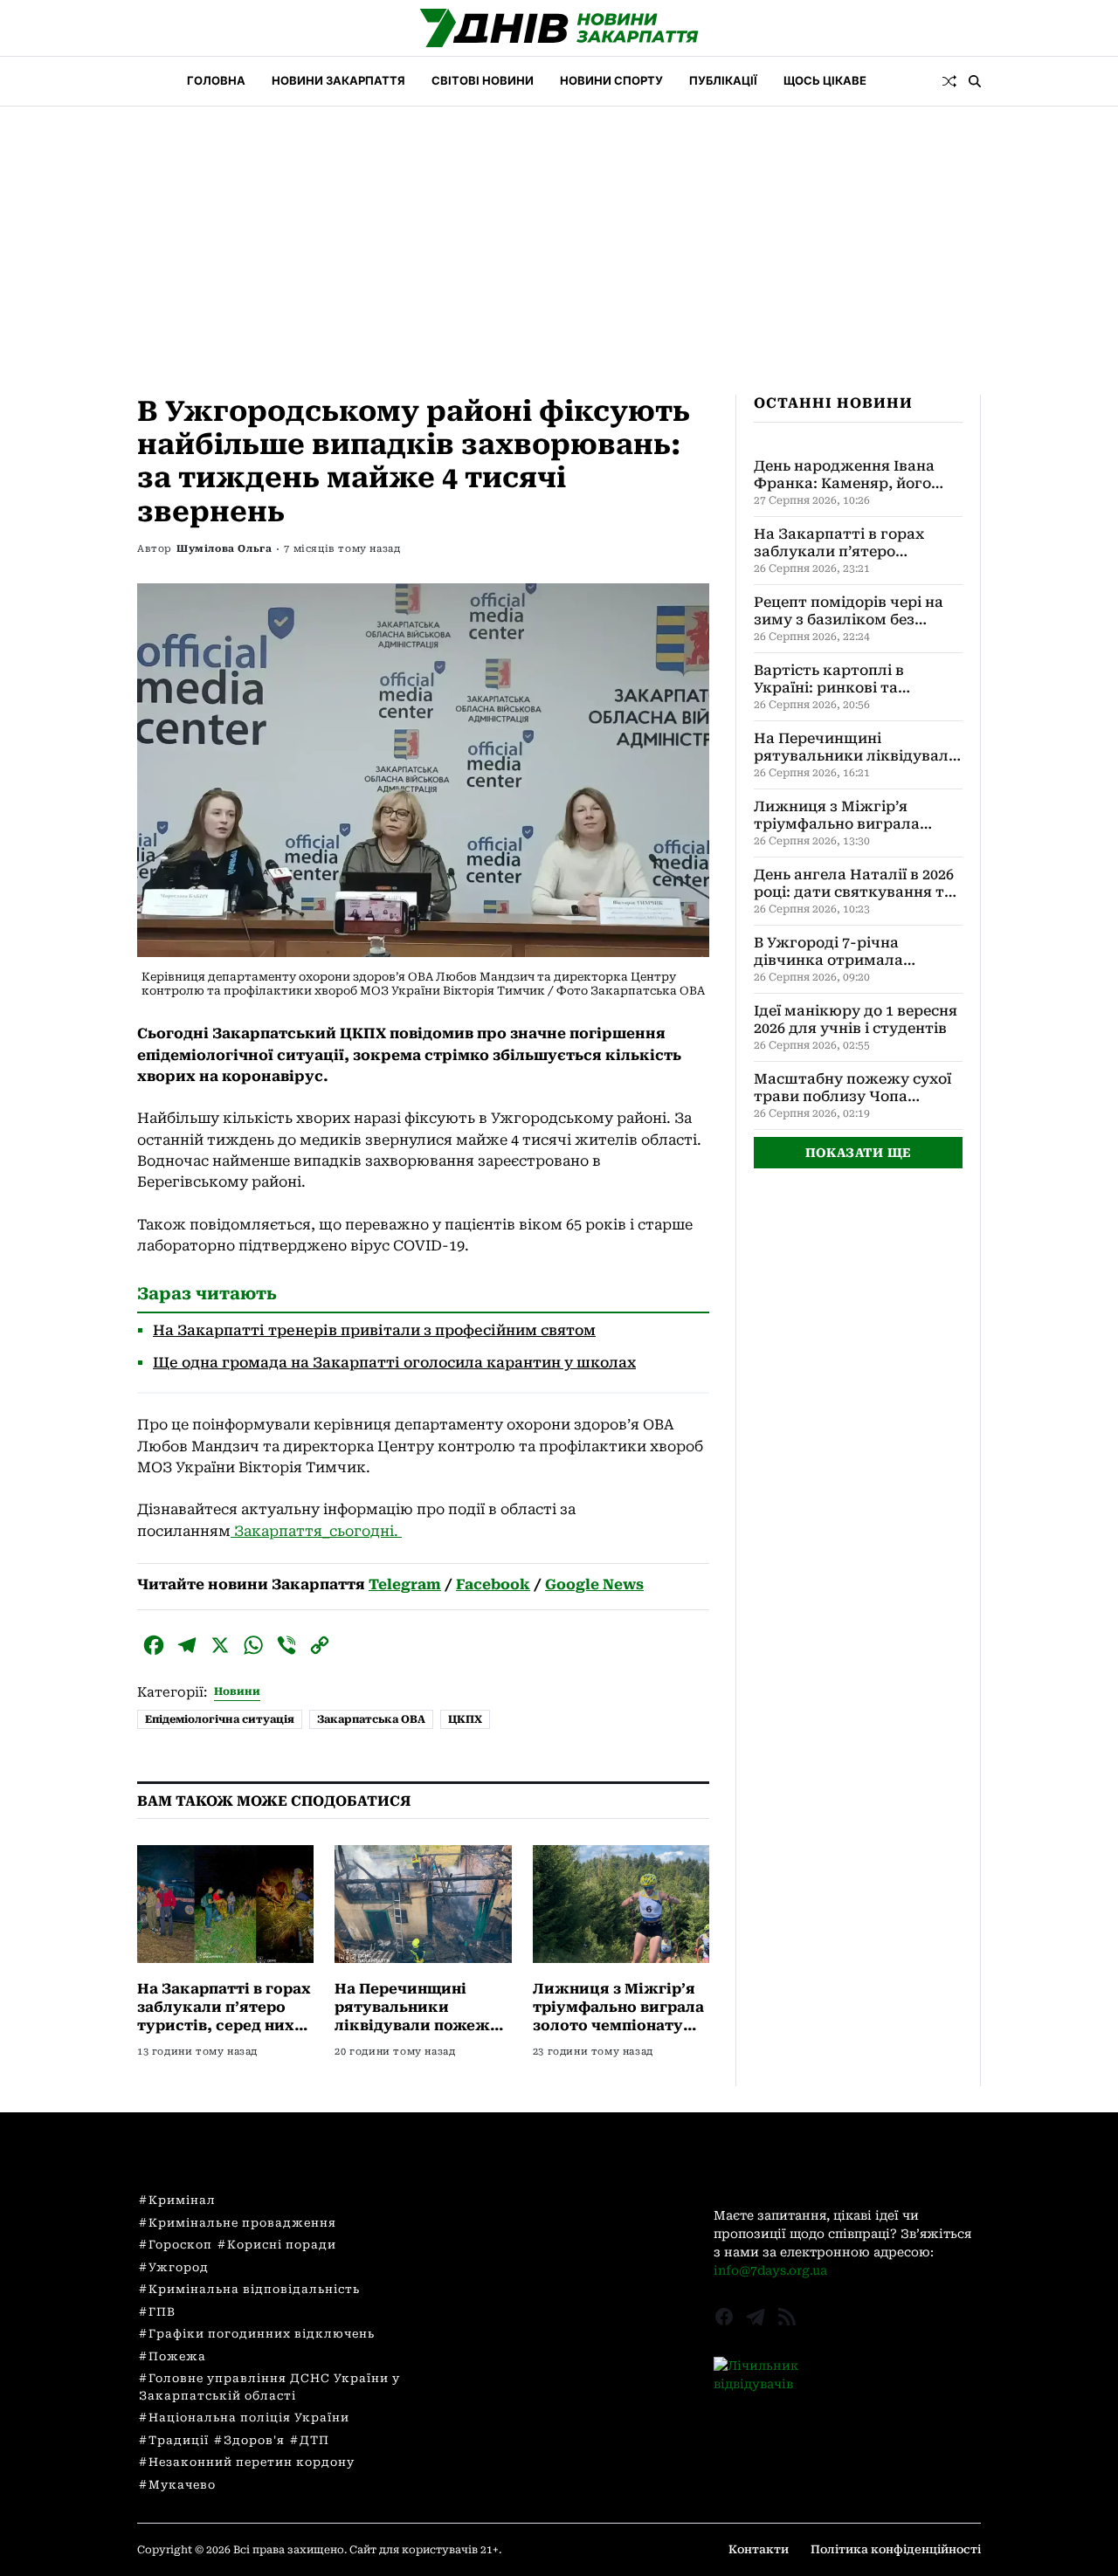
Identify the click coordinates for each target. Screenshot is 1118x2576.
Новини (237, 1691)
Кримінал (182, 2200)
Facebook (493, 1584)
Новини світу (469, 2269)
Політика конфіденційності (896, 2549)
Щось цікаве (825, 80)
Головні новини (477, 2199)
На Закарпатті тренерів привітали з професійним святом (374, 1330)
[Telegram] (187, 1645)
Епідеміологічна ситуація (220, 1719)
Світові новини (483, 80)
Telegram (405, 1584)
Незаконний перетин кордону (252, 2462)
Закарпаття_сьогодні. (316, 1531)
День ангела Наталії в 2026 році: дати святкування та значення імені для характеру (854, 884)
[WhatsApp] (253, 1645)
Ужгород (179, 2267)
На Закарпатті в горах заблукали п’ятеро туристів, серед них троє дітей (847, 543)
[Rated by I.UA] (847, 2375)
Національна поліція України (249, 2418)
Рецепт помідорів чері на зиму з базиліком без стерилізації (849, 611)
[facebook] (724, 2317)
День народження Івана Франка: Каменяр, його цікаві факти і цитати (844, 475)
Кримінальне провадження (242, 2223)
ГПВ (162, 2312)
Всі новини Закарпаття (501, 2222)
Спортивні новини (487, 2293)
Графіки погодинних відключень (262, 2334)
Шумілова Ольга (224, 549)
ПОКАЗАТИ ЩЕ (859, 1153)
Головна (216, 80)
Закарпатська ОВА (371, 1719)
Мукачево (182, 2485)
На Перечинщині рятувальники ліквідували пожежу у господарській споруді (417, 2025)
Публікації (723, 80)
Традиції (179, 2440)
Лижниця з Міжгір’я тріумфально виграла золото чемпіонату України (858, 816)
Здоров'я (254, 2440)
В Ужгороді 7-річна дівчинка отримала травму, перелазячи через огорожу (854, 952)
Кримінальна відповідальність (254, 2289)
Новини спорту (611, 80)
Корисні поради (282, 2245)
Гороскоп (180, 2245)
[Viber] (286, 1645)
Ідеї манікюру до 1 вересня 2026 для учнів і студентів (856, 1019)
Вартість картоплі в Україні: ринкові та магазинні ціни (829, 679)
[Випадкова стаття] (949, 81)
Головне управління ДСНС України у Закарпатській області (269, 2387)
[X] (220, 1645)
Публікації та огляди (493, 2246)
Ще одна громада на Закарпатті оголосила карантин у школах (394, 1363)
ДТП (314, 2440)
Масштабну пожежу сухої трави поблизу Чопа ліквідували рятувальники (856, 1088)
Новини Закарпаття (338, 80)
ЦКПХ (465, 1719)
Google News (594, 1584)
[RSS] (787, 2317)
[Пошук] (975, 81)
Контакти (759, 2549)
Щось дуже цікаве (485, 2317)
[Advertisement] (559, 238)
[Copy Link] (320, 1645)
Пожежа (177, 2356)
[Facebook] (154, 1645)
